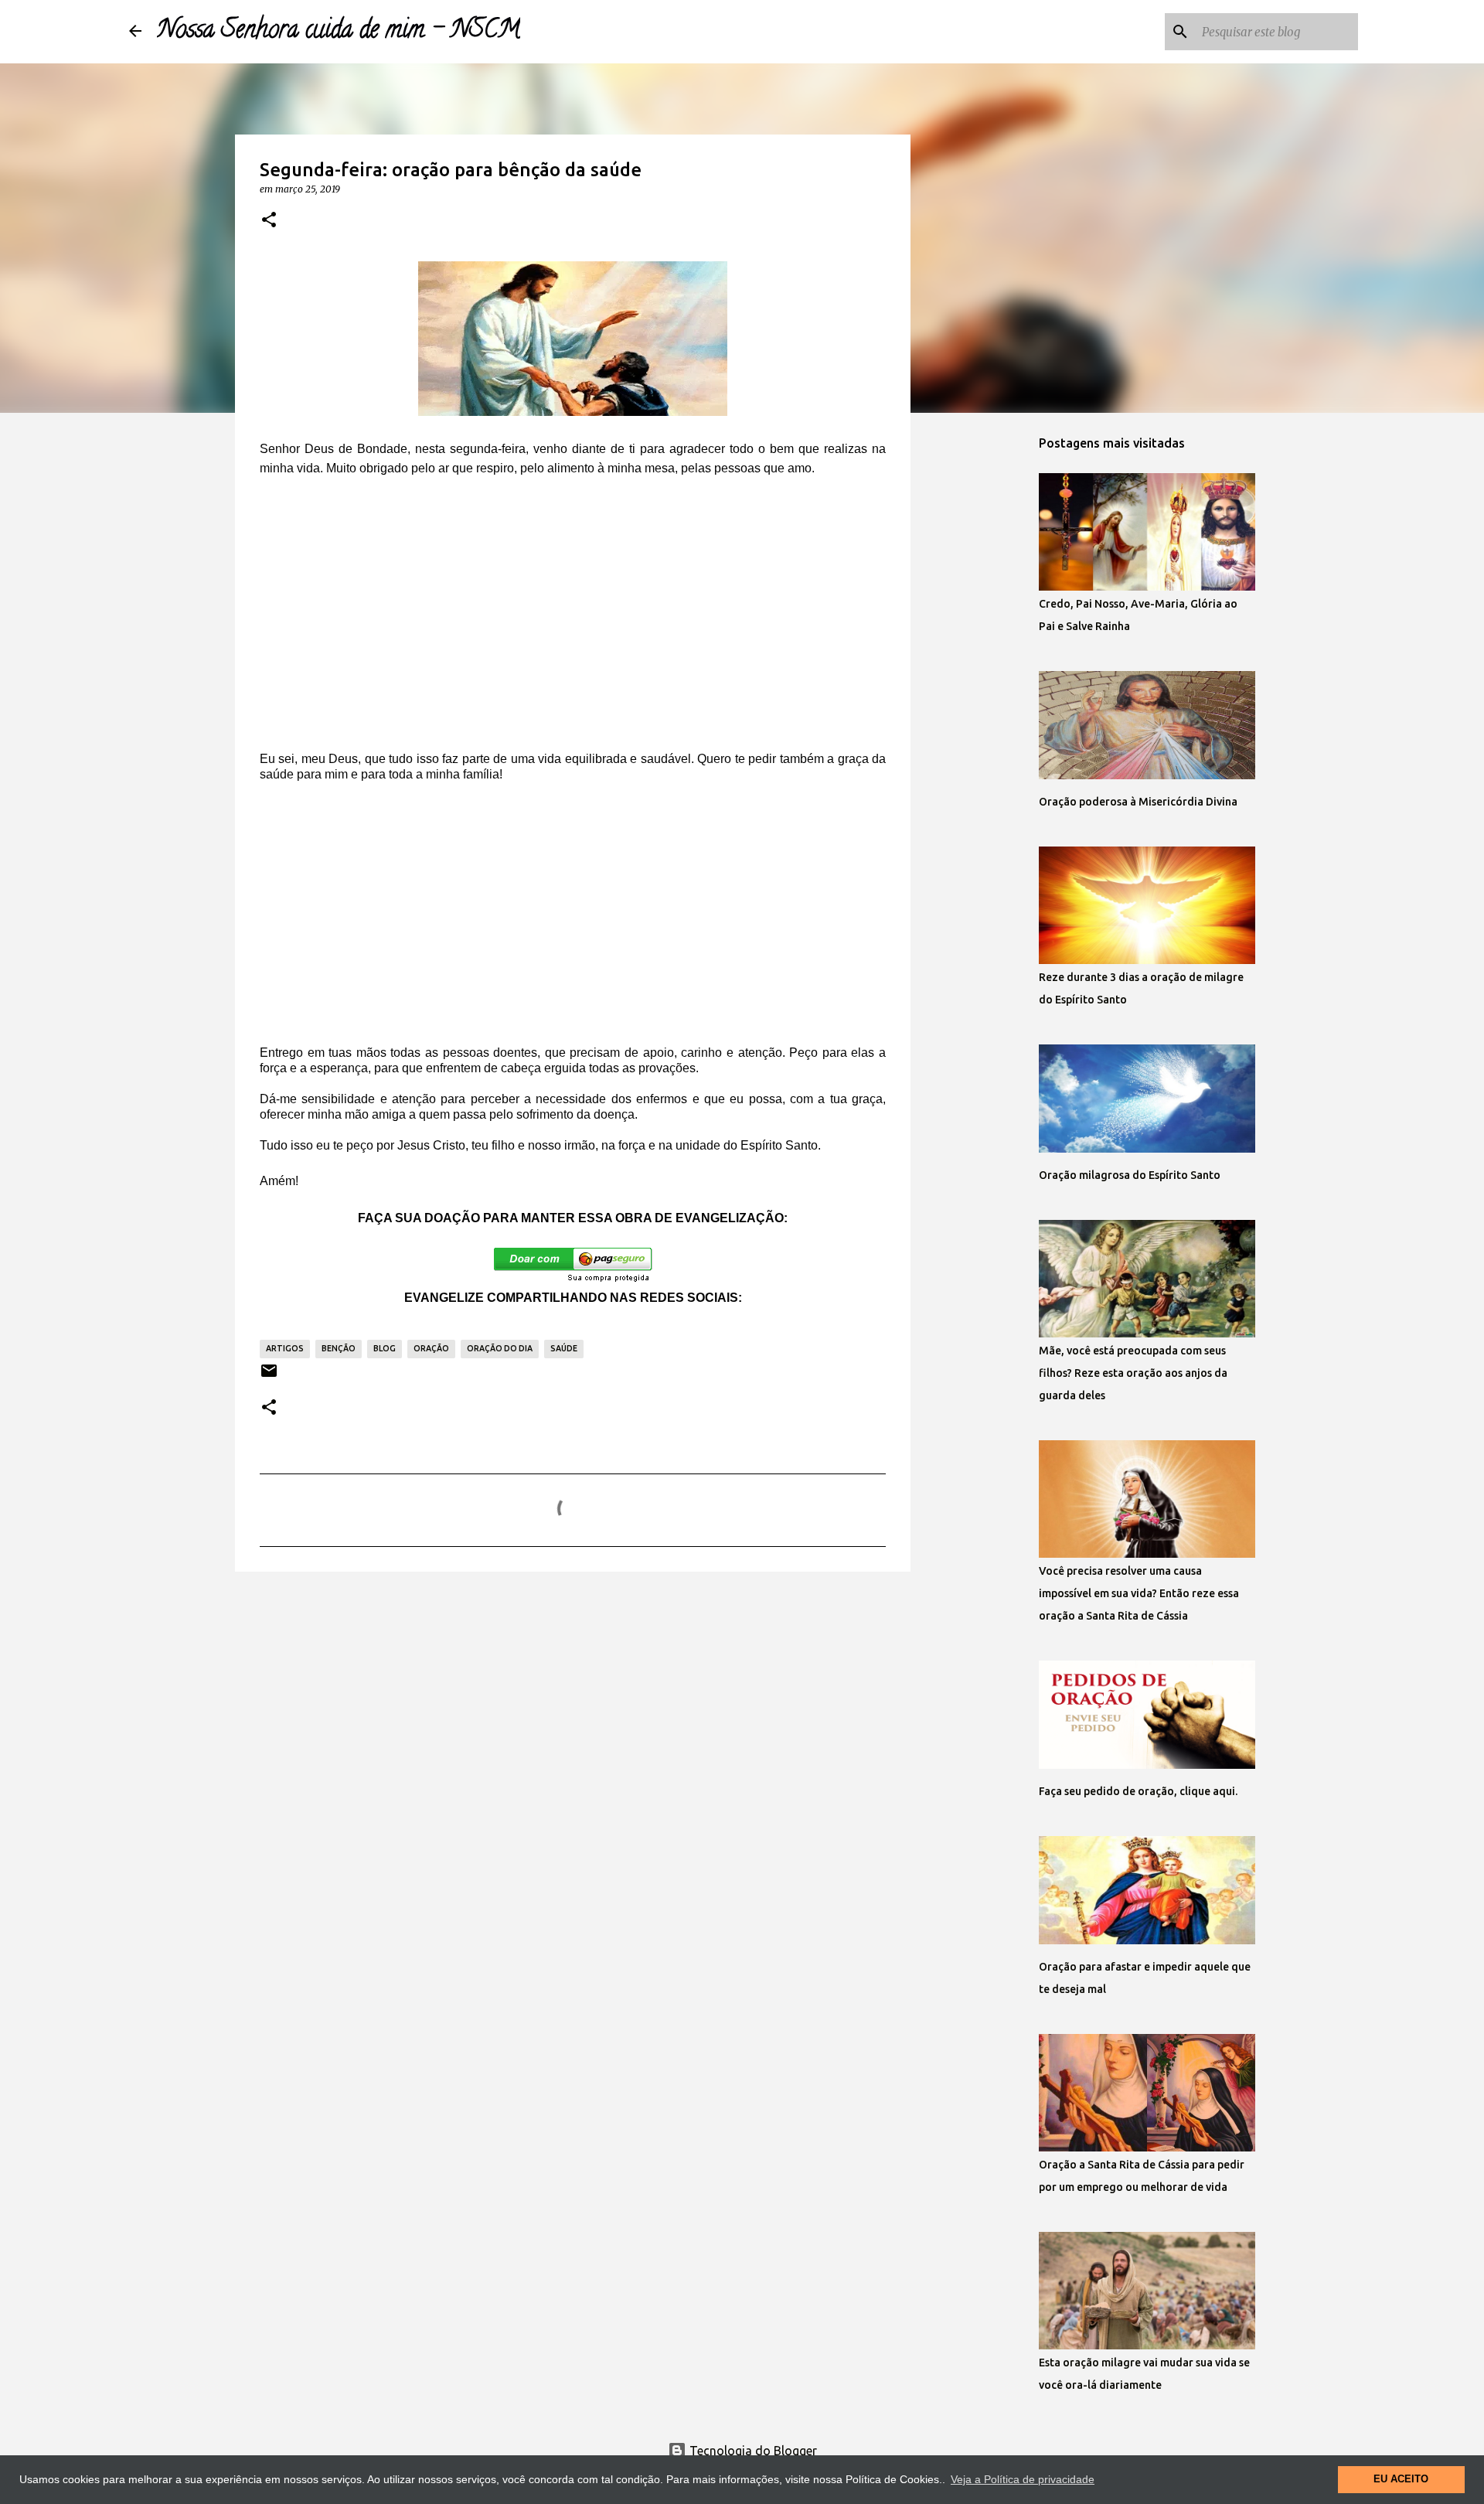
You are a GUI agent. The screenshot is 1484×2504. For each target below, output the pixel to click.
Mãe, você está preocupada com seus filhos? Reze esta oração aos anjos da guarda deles (1133, 1373)
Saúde (564, 1348)
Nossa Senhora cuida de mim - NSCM (339, 32)
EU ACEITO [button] (1401, 2479)
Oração (431, 1348)
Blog (385, 1348)
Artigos (285, 1348)
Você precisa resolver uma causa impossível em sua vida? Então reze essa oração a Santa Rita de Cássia (1139, 1593)
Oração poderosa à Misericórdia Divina (1138, 802)
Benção (339, 1348)
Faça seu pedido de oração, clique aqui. (1138, 1791)
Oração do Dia (500, 1348)
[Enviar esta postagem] (269, 1376)
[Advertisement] (573, 624)
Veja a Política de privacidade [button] (1023, 2479)
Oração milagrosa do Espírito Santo (1130, 1175)
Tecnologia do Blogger (752, 2451)
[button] (269, 220)
